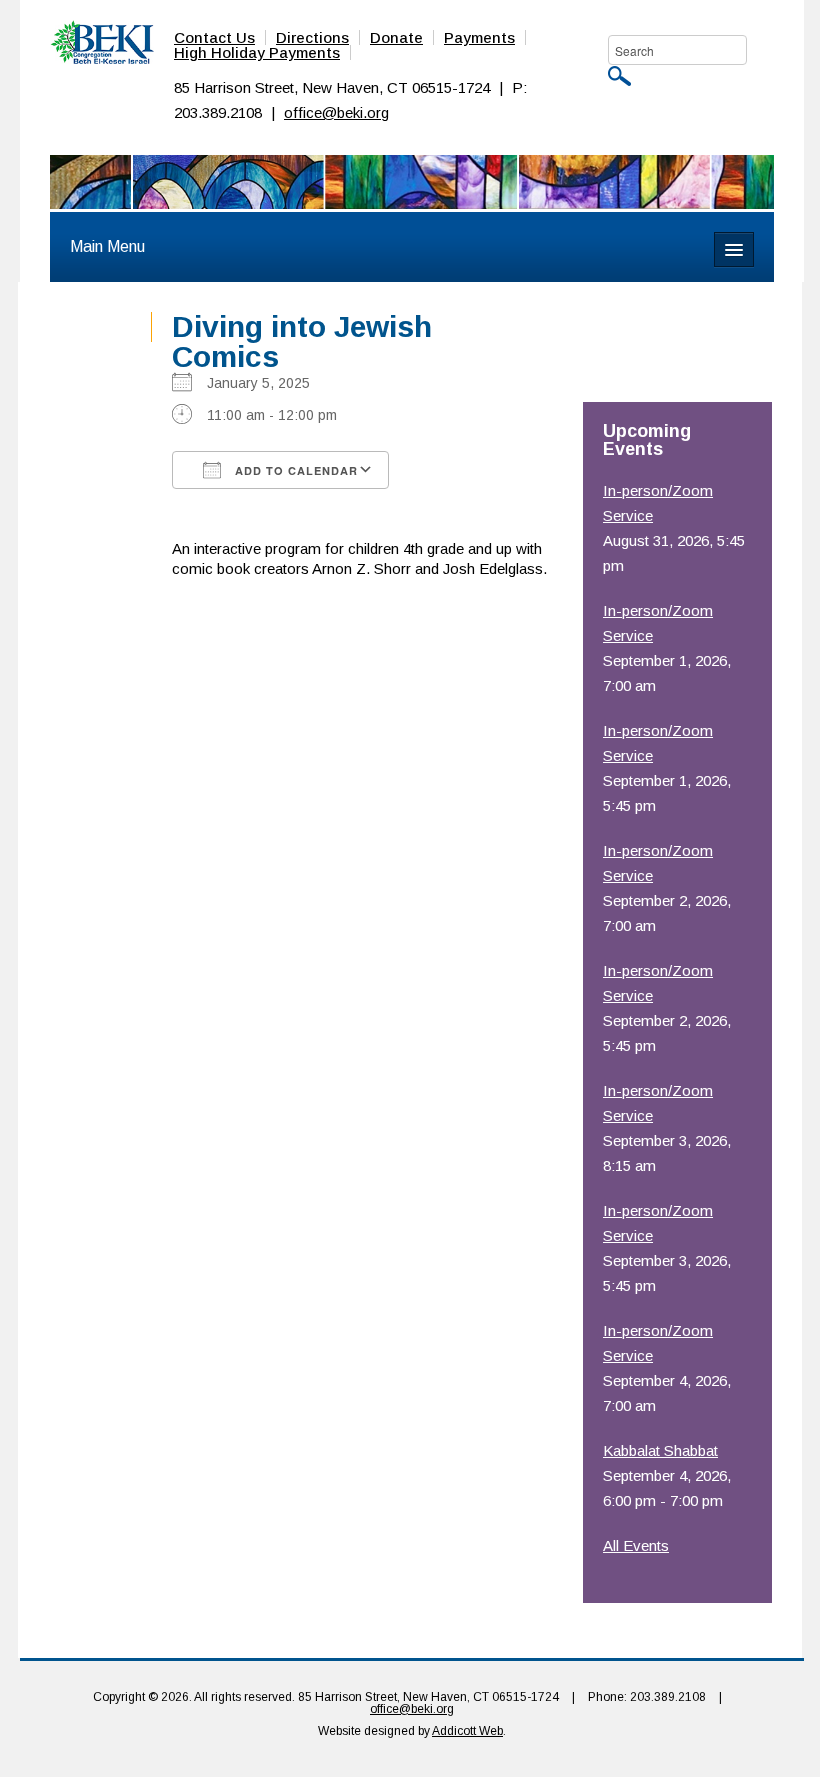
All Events (636, 1545)
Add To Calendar (294, 470)
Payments (479, 37)
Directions (312, 37)
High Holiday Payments (257, 52)
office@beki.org (336, 112)
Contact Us (214, 37)
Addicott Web (467, 1731)
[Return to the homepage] (102, 41)
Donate (396, 37)
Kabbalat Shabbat (660, 1450)
